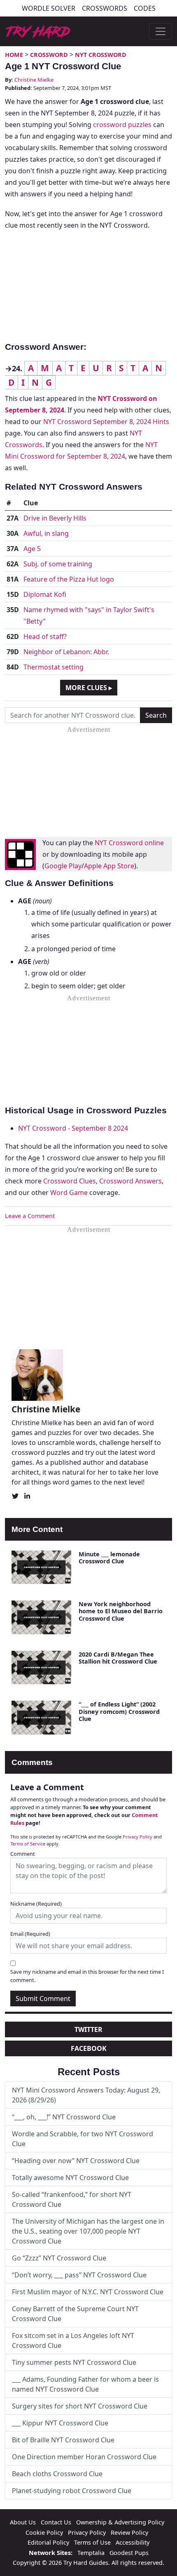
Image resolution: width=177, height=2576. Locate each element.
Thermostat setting (54, 667)
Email (30, 1934)
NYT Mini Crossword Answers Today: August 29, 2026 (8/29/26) (86, 2095)
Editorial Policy (48, 2542)
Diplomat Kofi (45, 594)
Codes (145, 8)
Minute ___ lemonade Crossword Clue (109, 1558)
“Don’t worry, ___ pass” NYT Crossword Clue (79, 2275)
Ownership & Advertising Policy (120, 2522)
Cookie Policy (44, 2532)
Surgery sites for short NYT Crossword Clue (80, 2406)
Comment (23, 1854)
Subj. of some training (58, 564)
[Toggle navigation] (161, 31)
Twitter (88, 2029)
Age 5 (32, 549)
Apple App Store (109, 866)
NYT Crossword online (129, 843)
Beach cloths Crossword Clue (57, 2474)
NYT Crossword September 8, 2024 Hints (106, 422)
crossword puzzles (122, 125)
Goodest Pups (129, 2553)
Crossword (49, 55)
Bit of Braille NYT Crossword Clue (63, 2440)
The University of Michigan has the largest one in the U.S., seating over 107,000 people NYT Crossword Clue (88, 2231)
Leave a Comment (30, 1216)
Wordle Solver (49, 8)
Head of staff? (45, 636)
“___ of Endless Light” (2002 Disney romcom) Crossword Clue (119, 1711)
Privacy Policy (137, 1837)
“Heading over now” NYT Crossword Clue (76, 2161)
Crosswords (105, 8)
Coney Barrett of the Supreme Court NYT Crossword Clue (75, 2314)
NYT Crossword (101, 55)
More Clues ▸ (89, 688)
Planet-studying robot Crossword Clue (72, 2491)
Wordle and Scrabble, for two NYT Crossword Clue (83, 2139)
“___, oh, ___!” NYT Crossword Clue (64, 2117)
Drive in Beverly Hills (55, 518)
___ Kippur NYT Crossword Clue (60, 2423)
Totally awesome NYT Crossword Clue (70, 2178)
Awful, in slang (46, 533)
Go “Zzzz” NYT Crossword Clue (59, 2258)
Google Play (63, 866)
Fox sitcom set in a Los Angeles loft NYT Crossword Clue (73, 2340)
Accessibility (133, 2542)
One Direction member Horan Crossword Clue (84, 2457)
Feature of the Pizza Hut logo (69, 579)
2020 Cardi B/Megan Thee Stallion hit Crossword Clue (118, 1658)
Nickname (36, 1904)
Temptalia (91, 2553)
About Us (23, 2522)
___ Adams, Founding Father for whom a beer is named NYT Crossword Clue (85, 2384)
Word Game (69, 1193)
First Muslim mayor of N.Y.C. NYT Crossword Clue (88, 2292)
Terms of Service (28, 1844)
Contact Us (56, 2522)
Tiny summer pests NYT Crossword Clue (74, 2362)
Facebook (89, 2048)
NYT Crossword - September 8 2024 (73, 1128)
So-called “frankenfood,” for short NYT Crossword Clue (72, 2199)
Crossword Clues (70, 1181)
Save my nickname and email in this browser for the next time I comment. (87, 1976)
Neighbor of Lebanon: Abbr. (66, 652)
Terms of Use (92, 2542)
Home (14, 55)
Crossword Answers (130, 1181)
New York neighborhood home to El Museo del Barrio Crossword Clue (121, 1611)
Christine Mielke (34, 80)
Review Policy (129, 2532)
